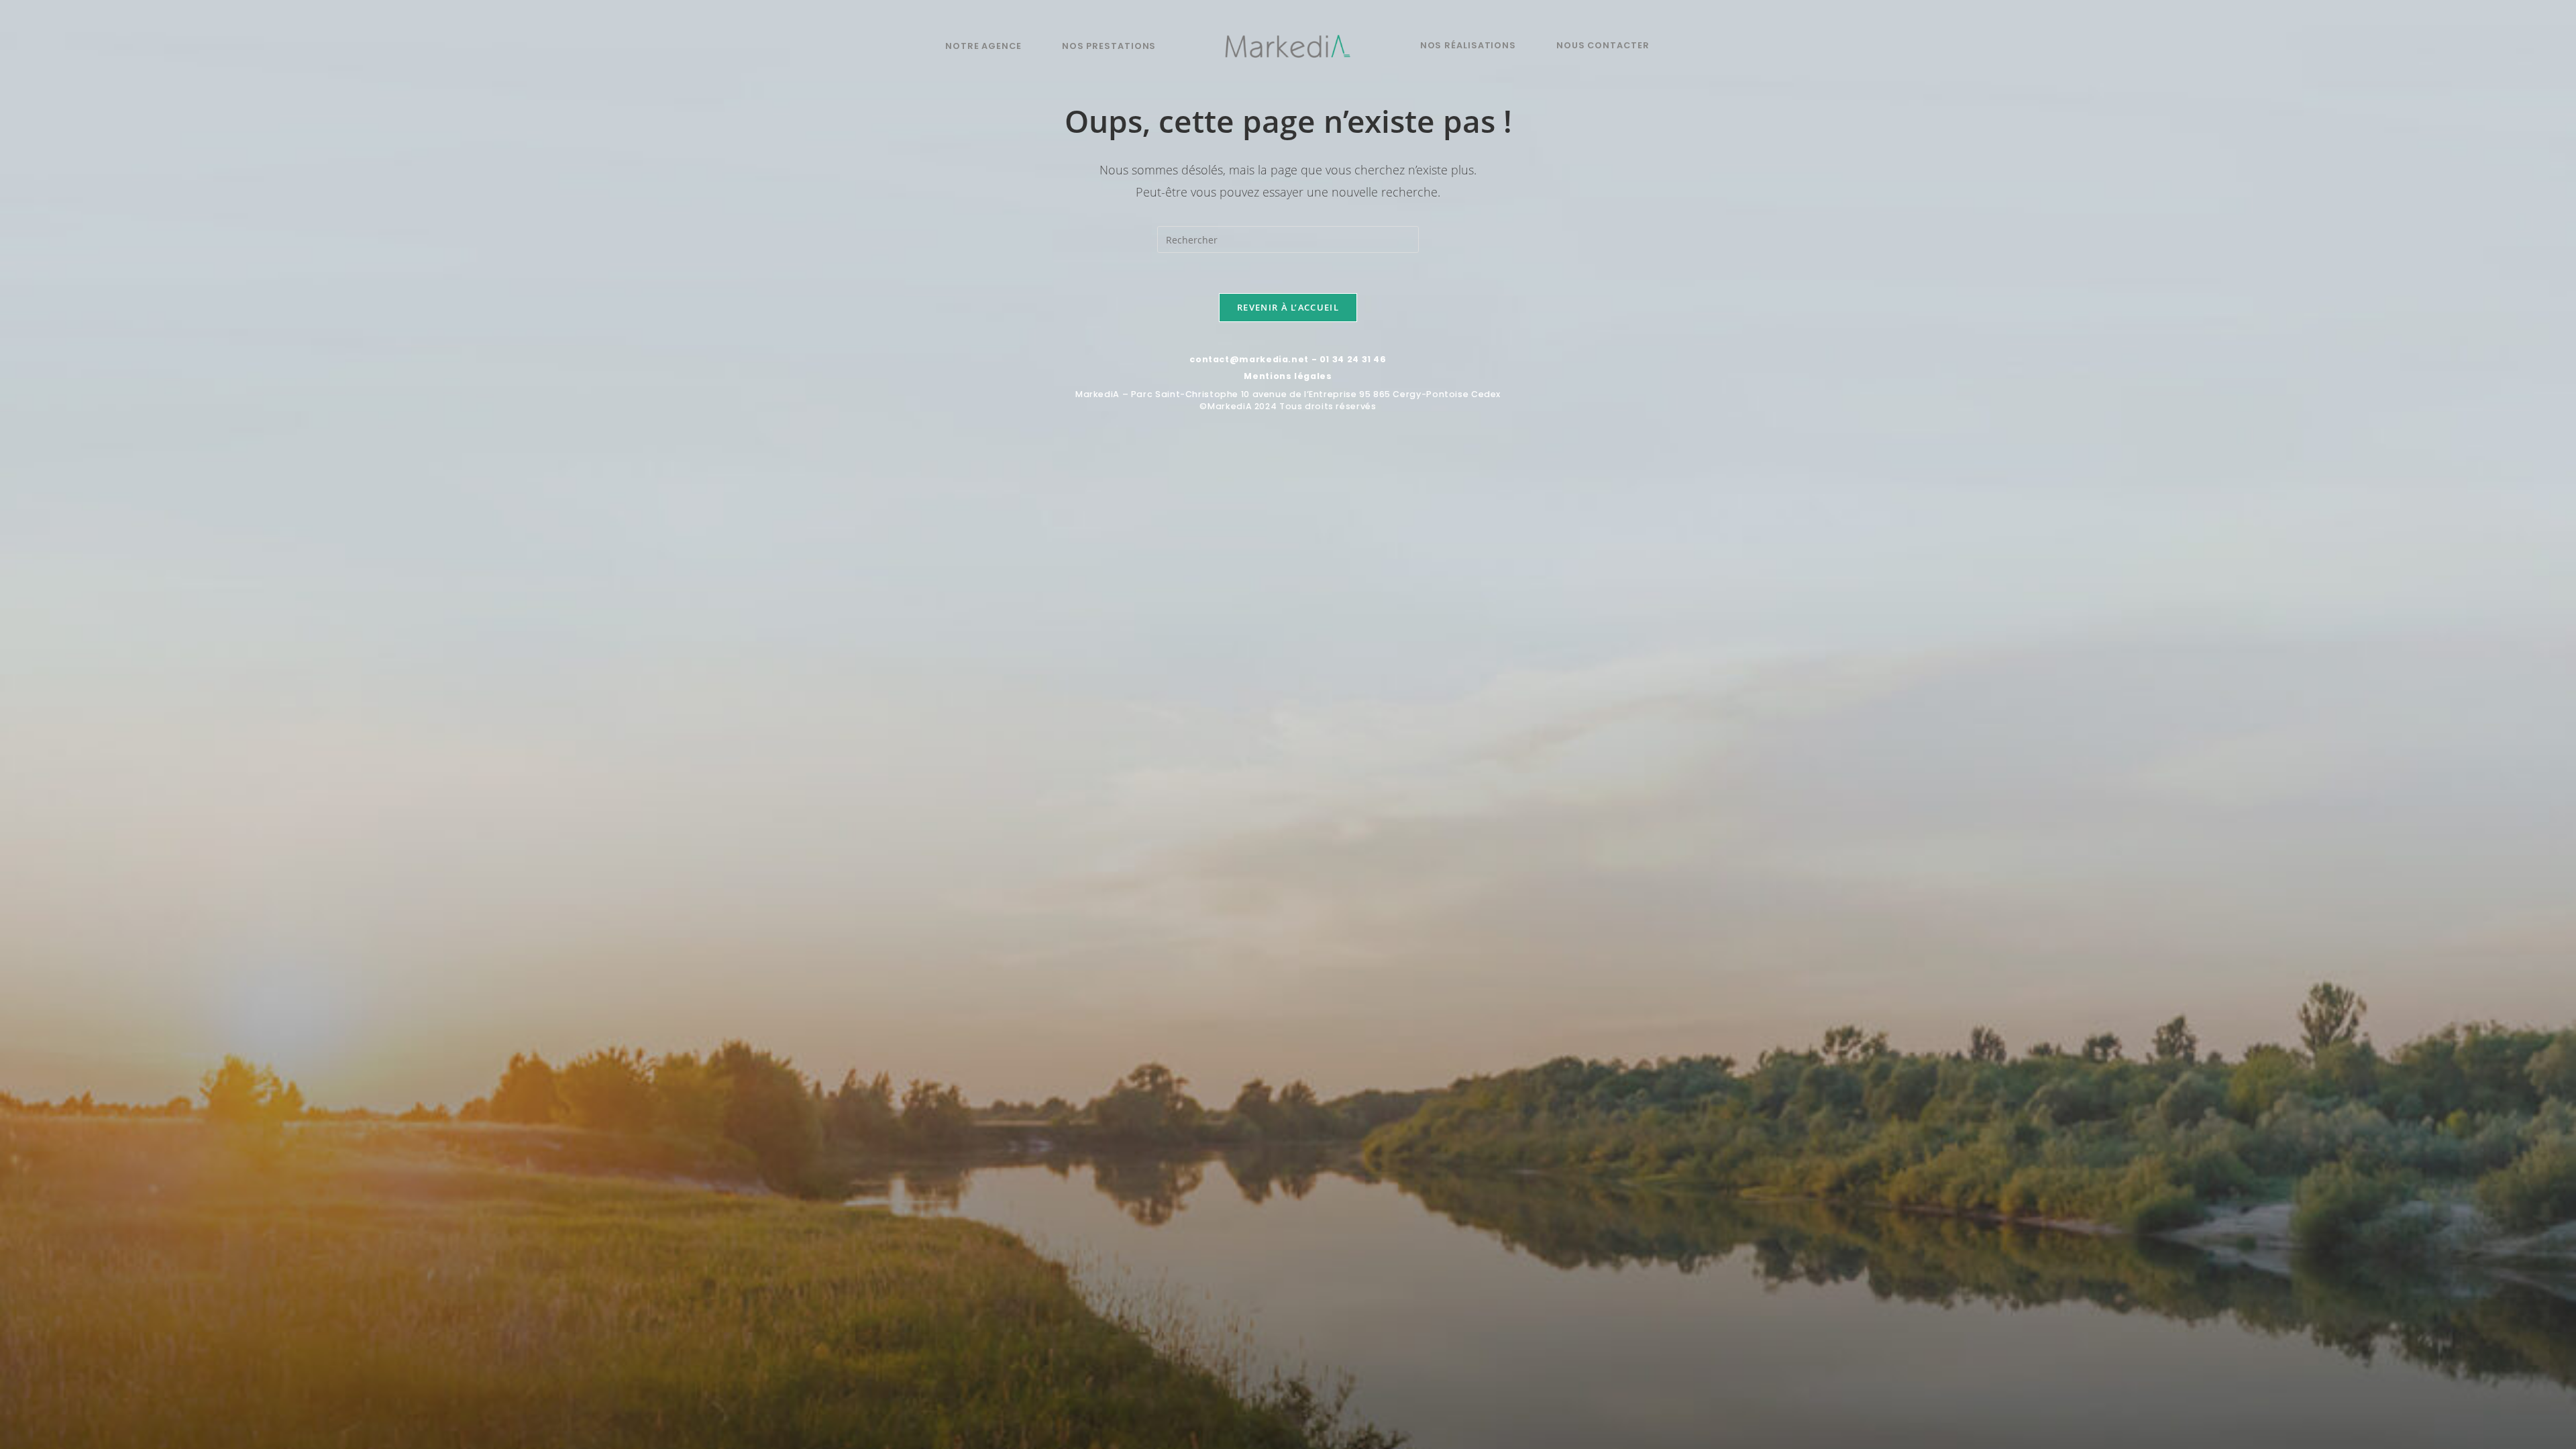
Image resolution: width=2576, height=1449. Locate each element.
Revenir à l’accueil (1288, 307)
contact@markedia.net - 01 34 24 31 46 (1288, 359)
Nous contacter (1603, 45)
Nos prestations (1109, 46)
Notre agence (983, 46)
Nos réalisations (1468, 45)
